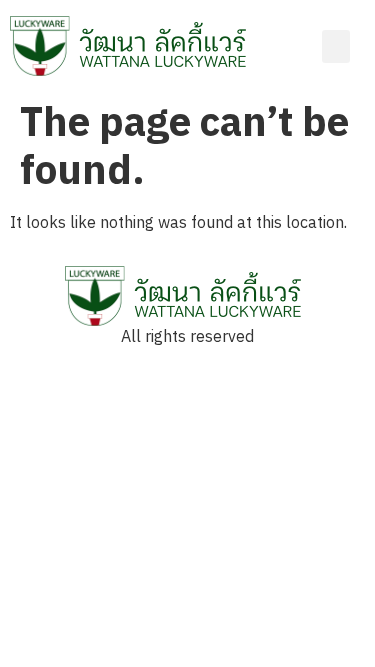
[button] (336, 46)
